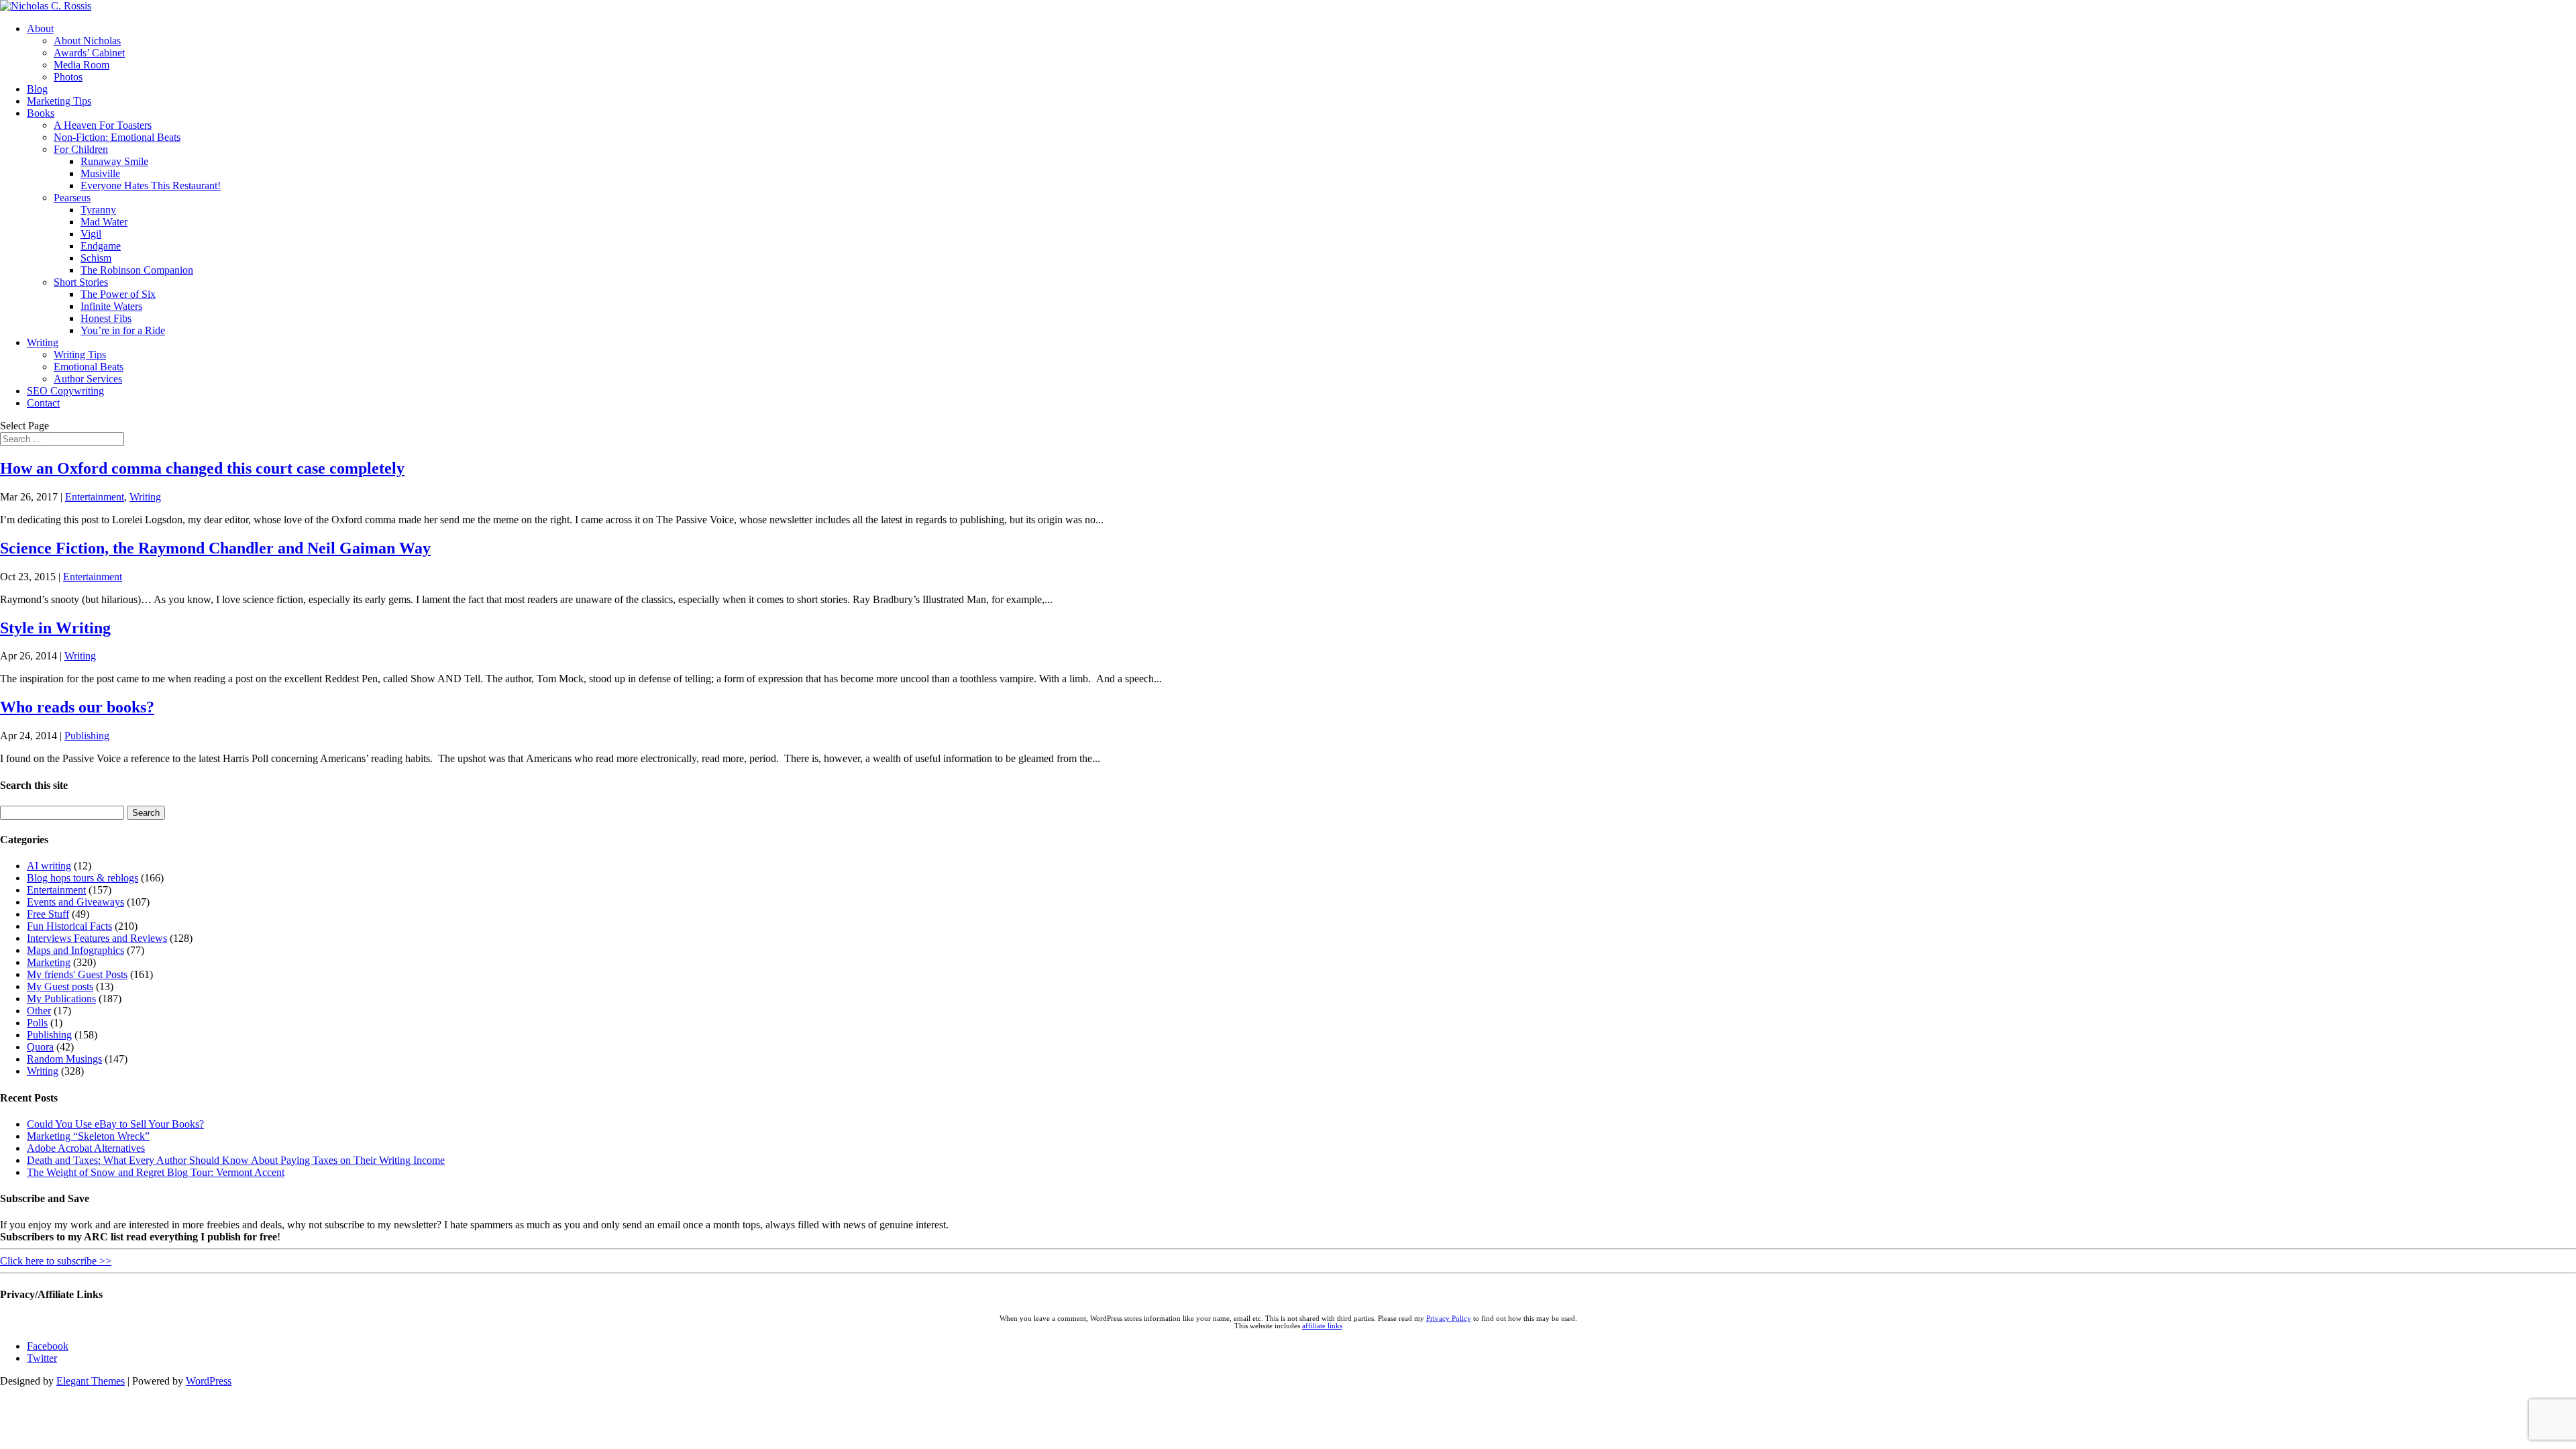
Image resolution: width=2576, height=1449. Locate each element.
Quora (40, 1047)
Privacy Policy (1449, 1319)
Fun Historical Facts (69, 926)
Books (41, 113)
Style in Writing (55, 628)
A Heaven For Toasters (103, 125)
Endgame (101, 246)
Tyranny (98, 210)
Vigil (91, 234)
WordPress (209, 1381)
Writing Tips (80, 355)
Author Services (88, 379)
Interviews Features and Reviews (97, 938)
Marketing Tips (59, 101)
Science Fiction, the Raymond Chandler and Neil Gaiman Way (215, 548)
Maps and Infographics (75, 950)
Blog (37, 89)
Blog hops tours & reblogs (83, 878)
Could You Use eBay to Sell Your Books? (115, 1124)
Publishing (87, 736)
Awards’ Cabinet (89, 53)
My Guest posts (60, 986)
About (40, 29)
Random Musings (64, 1059)
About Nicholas (87, 41)
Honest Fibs (106, 318)
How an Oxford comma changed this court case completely (202, 468)
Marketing (49, 962)
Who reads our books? (77, 707)
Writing (43, 342)
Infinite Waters (111, 306)
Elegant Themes (91, 1381)
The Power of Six (118, 294)
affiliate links (1322, 1326)
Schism (96, 258)
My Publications (61, 999)
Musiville (100, 173)
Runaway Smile (114, 161)
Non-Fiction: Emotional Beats (117, 137)
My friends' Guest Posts (77, 974)
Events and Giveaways (75, 902)
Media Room (82, 65)
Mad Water (104, 222)
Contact (43, 403)
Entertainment (95, 497)
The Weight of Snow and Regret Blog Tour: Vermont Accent (156, 1172)
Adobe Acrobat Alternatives (86, 1148)
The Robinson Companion (137, 270)
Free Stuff (48, 914)
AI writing (49, 866)
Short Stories (81, 282)
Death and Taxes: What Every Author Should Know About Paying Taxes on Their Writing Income (236, 1160)
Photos (68, 77)
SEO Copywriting (65, 391)
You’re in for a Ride (123, 330)
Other (39, 1011)
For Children (81, 149)
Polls (37, 1023)
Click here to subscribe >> (56, 1261)
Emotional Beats (89, 367)
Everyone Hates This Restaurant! (151, 185)
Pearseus (72, 198)
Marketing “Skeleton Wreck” (88, 1136)
